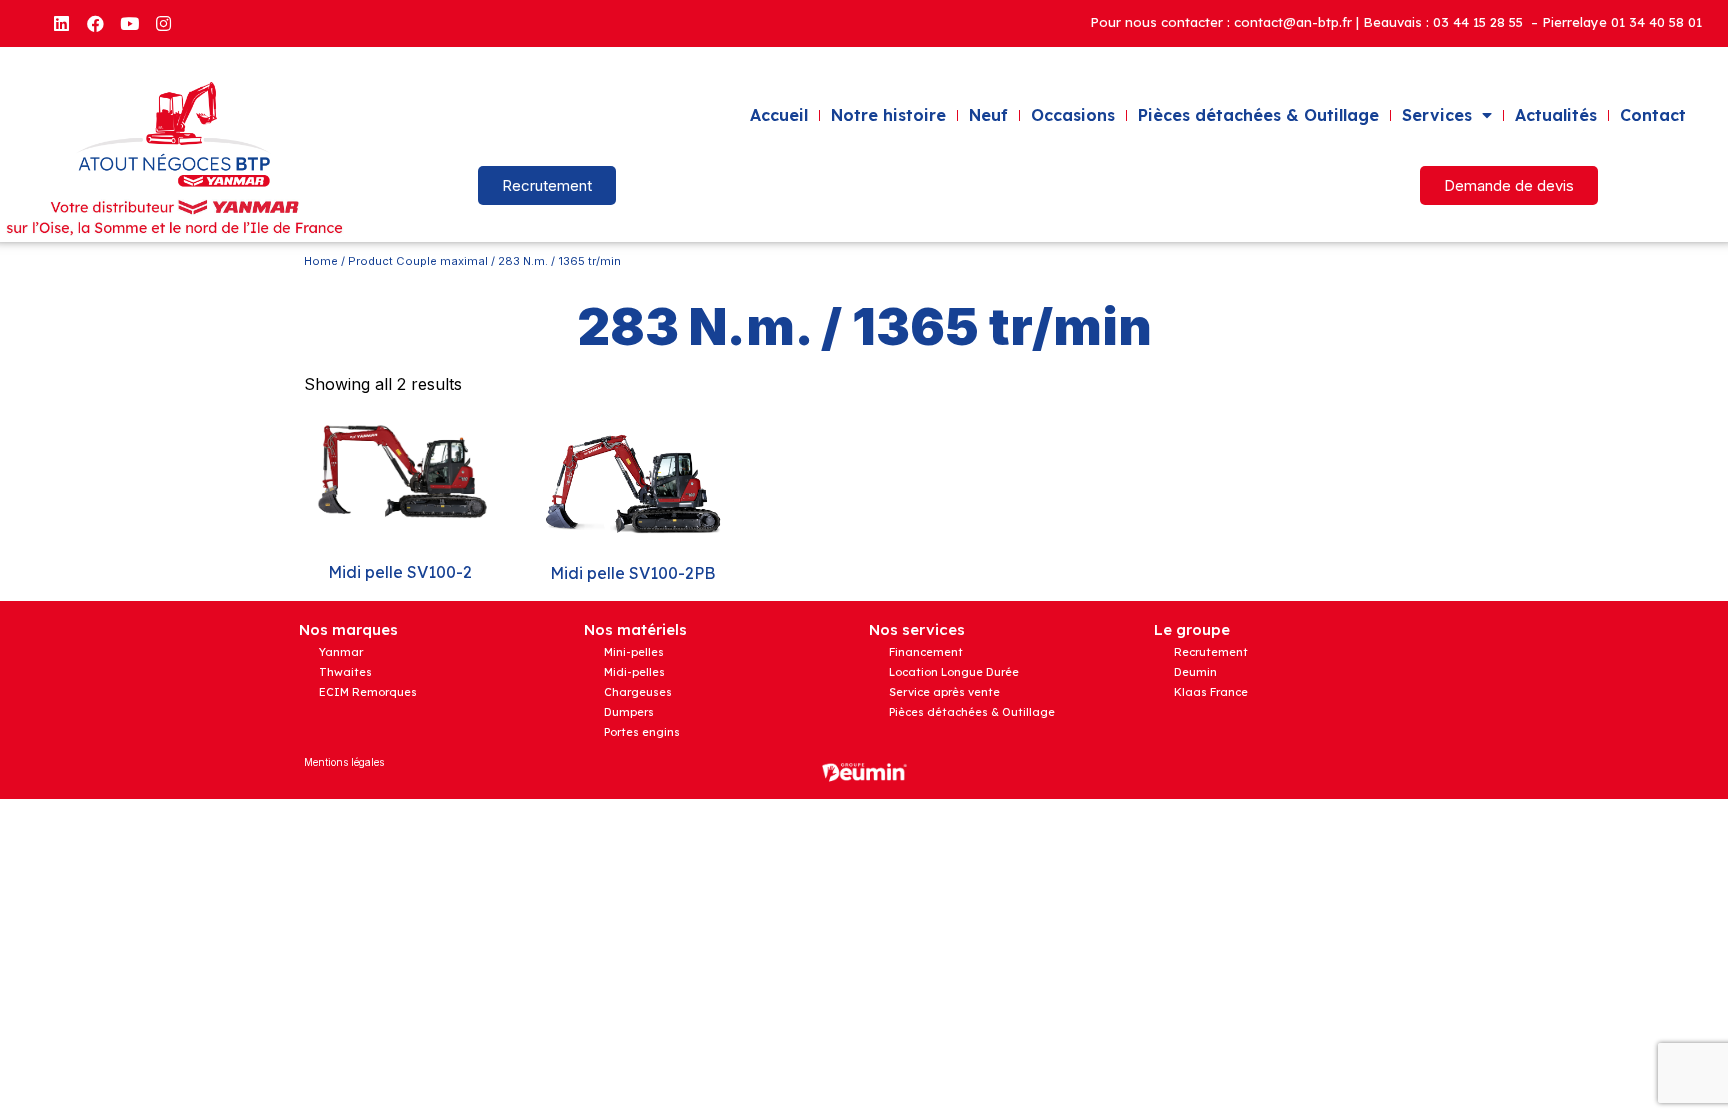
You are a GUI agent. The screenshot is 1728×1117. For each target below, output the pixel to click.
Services (1437, 115)
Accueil (779, 115)
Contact (1653, 115)
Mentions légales (344, 762)
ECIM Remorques (368, 692)
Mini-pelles (634, 652)
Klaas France (1211, 692)
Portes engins (642, 732)
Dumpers (629, 712)
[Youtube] (129, 23)
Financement (926, 652)
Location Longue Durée (954, 672)
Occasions (1073, 115)
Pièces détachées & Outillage (1258, 115)
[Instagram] (163, 23)
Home (321, 261)
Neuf (988, 115)
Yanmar (341, 652)
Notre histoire (888, 115)
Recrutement (1211, 652)
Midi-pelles (634, 672)
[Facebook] (95, 23)
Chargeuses (638, 692)
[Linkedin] (61, 23)
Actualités (1556, 115)
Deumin (1195, 672)
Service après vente (944, 692)
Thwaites (345, 672)
